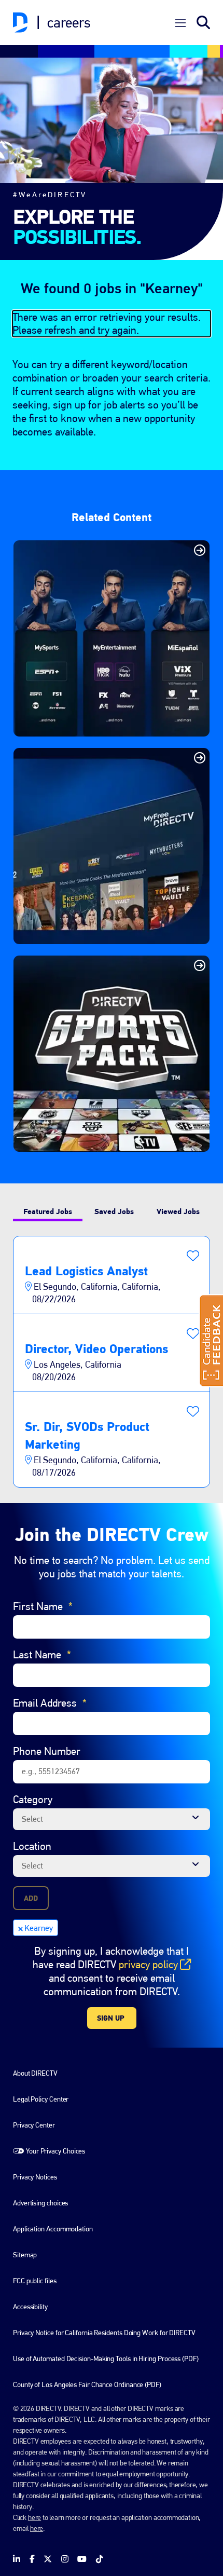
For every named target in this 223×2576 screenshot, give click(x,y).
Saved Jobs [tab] (114, 1211)
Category (33, 1799)
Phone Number (47, 1751)
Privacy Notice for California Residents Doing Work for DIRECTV (104, 2333)
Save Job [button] (193, 1256)
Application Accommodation (53, 2229)
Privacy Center (34, 2125)
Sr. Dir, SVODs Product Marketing (87, 1435)
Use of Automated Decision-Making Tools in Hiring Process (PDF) (106, 2359)
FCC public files (35, 2281)
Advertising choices (40, 2203)
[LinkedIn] (17, 2559)
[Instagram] (65, 2559)
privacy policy (155, 1965)
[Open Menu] (180, 23)
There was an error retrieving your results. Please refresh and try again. (107, 324)
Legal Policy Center (41, 2099)
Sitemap (25, 2255)
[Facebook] (32, 2559)
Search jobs (203, 23)
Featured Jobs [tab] (48, 1211)
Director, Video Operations (96, 1349)
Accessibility (30, 2307)
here (34, 2517)
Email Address (50, 1703)
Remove (20, 1928)
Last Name (42, 1654)
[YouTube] (82, 2559)
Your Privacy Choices (55, 2151)
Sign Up (111, 2018)
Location (32, 1846)
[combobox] (112, 1819)
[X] (48, 2559)
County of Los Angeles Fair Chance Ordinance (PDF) (87, 2384)
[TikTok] (100, 2559)
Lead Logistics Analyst (86, 1271)
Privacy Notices (35, 2177)
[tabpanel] (112, 1362)
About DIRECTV (35, 2073)
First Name (43, 1606)
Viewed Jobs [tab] (178, 1211)
